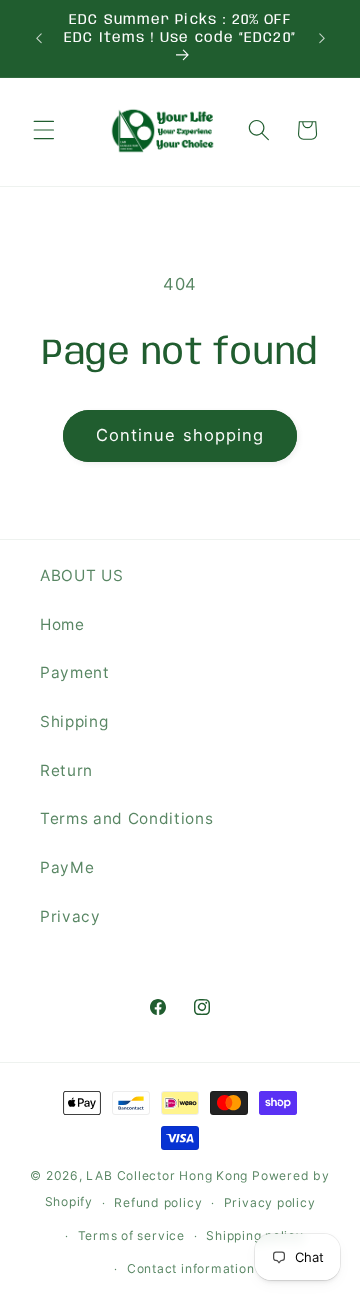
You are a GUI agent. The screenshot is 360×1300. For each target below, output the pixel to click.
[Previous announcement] (39, 39)
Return (66, 770)
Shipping (74, 721)
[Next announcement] (322, 39)
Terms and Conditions (126, 818)
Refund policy (158, 1202)
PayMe (67, 867)
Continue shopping (180, 435)
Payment (75, 672)
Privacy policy (270, 1202)
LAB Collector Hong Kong (167, 1175)
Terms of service (131, 1235)
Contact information (191, 1268)
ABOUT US (81, 575)
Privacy (70, 916)
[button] (44, 130)
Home (62, 624)
